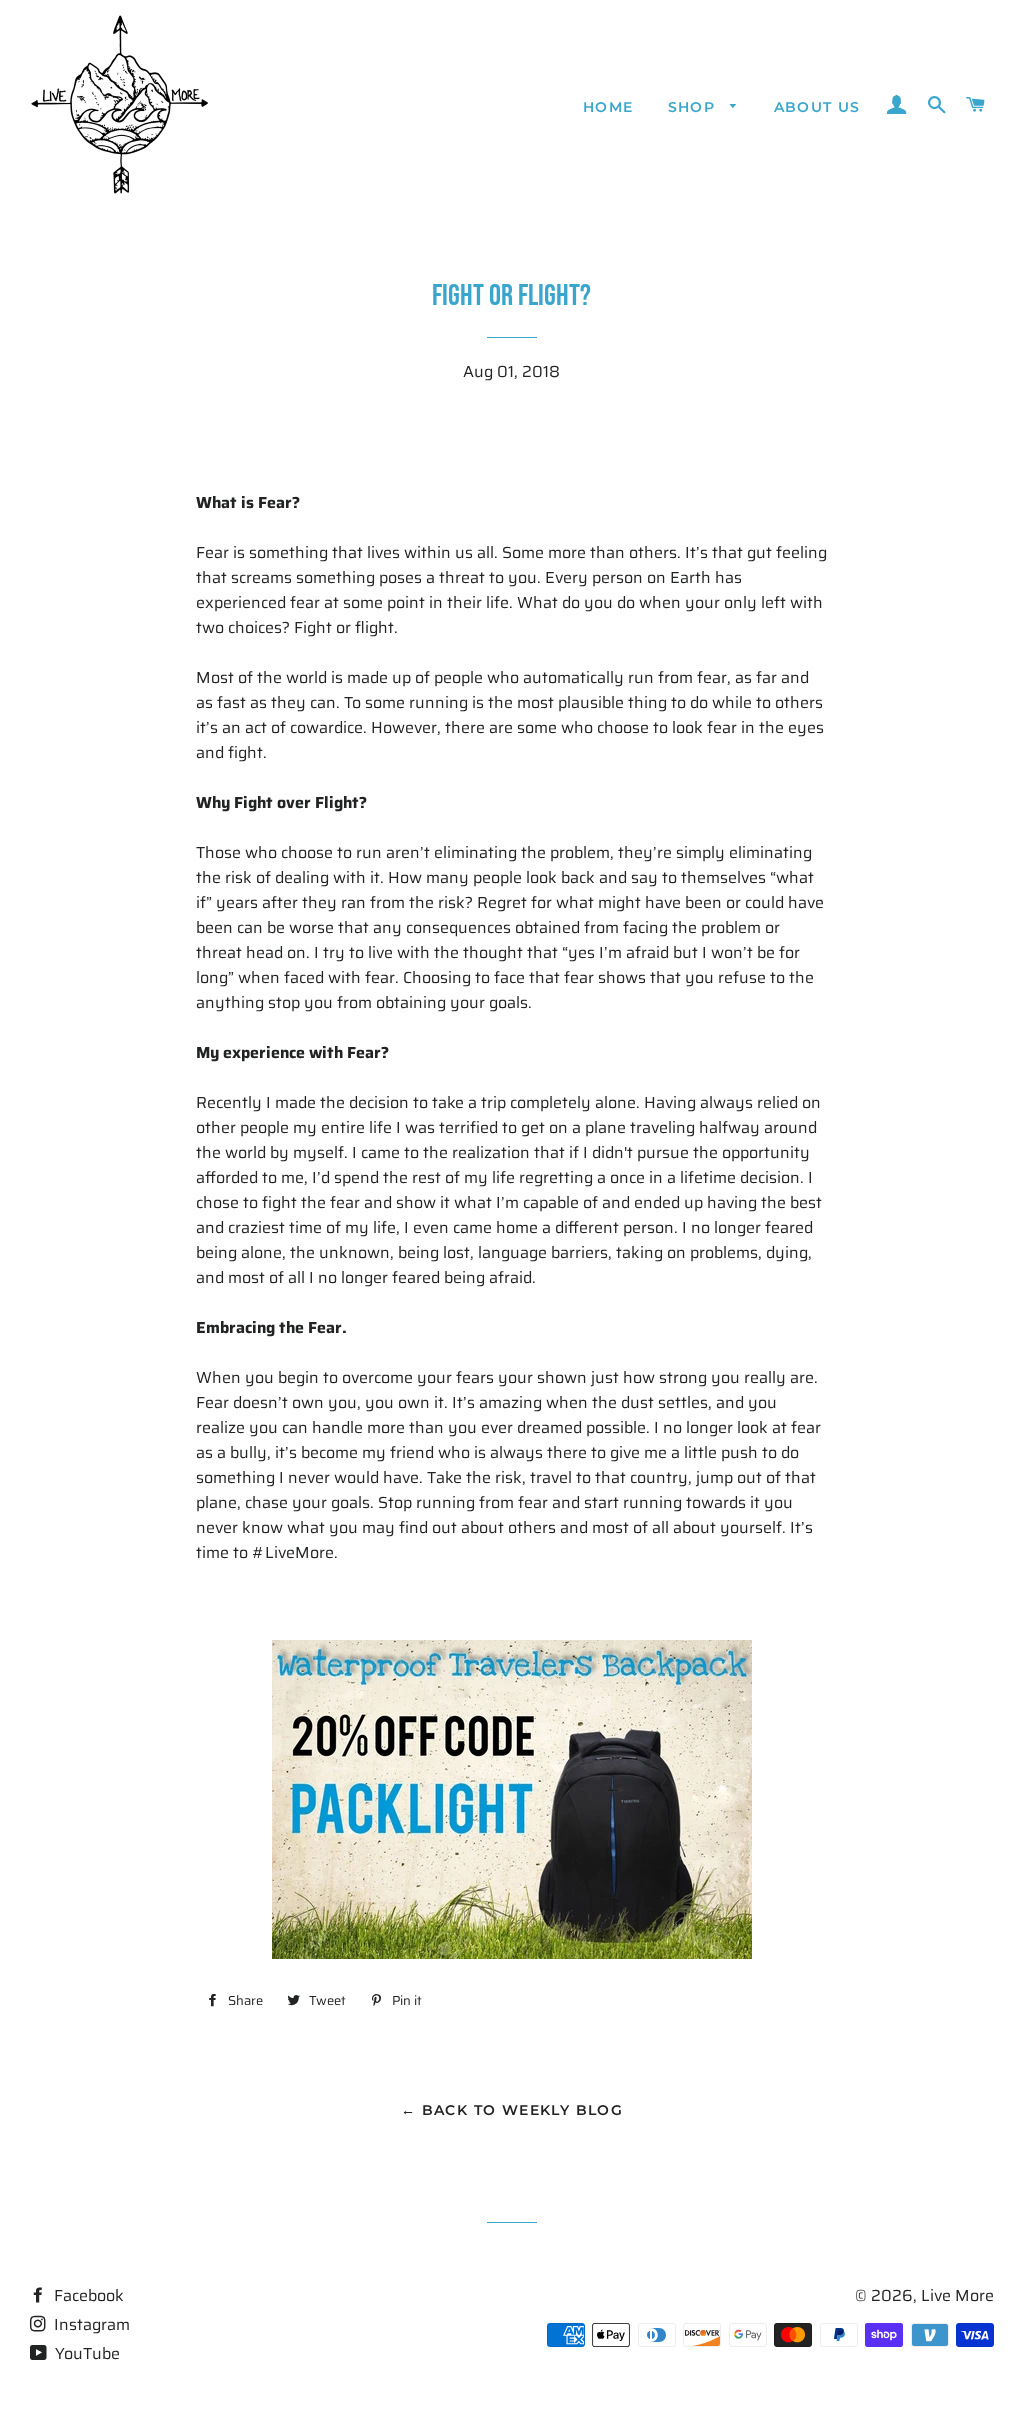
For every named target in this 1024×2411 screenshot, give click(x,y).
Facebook (87, 2295)
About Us (817, 107)
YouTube (85, 2353)
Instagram (90, 2324)
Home (608, 107)
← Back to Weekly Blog (512, 2110)
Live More (957, 2295)
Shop (694, 107)
